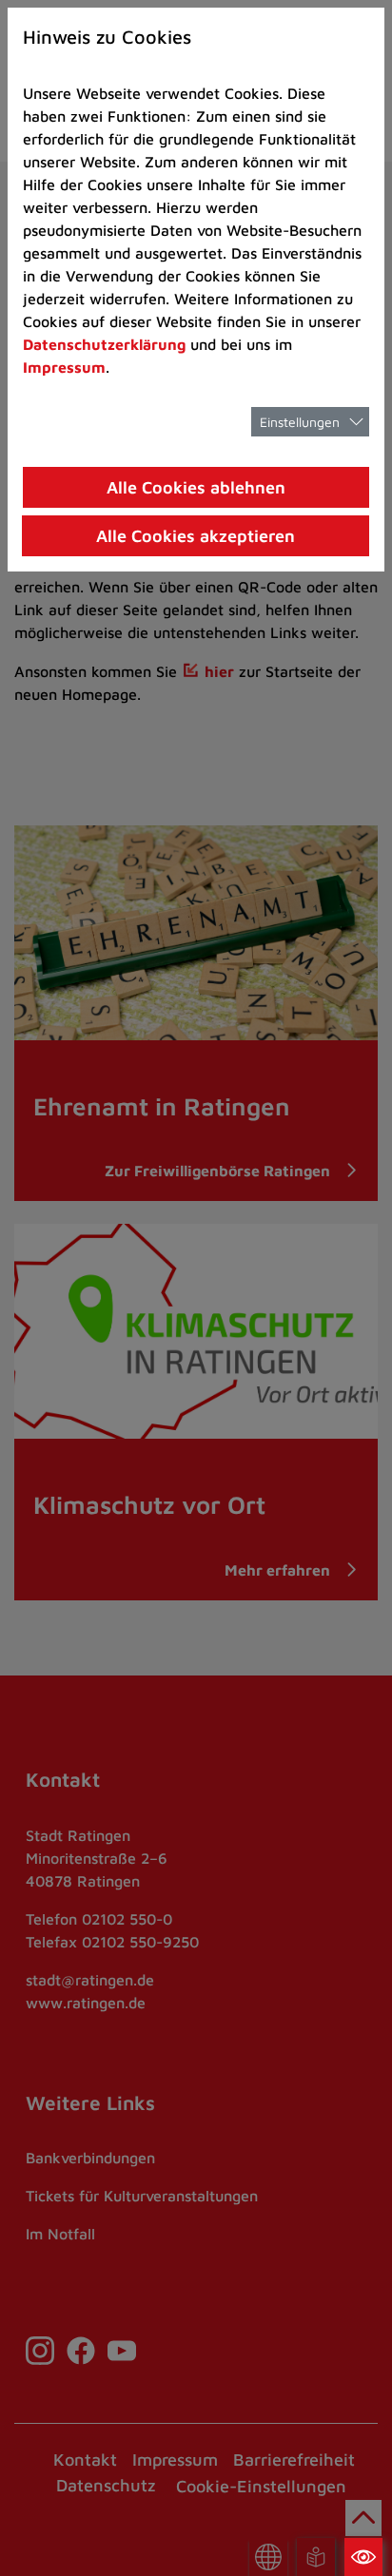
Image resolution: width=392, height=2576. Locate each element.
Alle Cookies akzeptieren (196, 536)
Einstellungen (300, 422)
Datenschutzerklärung (104, 344)
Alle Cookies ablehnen (196, 487)
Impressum (64, 367)
